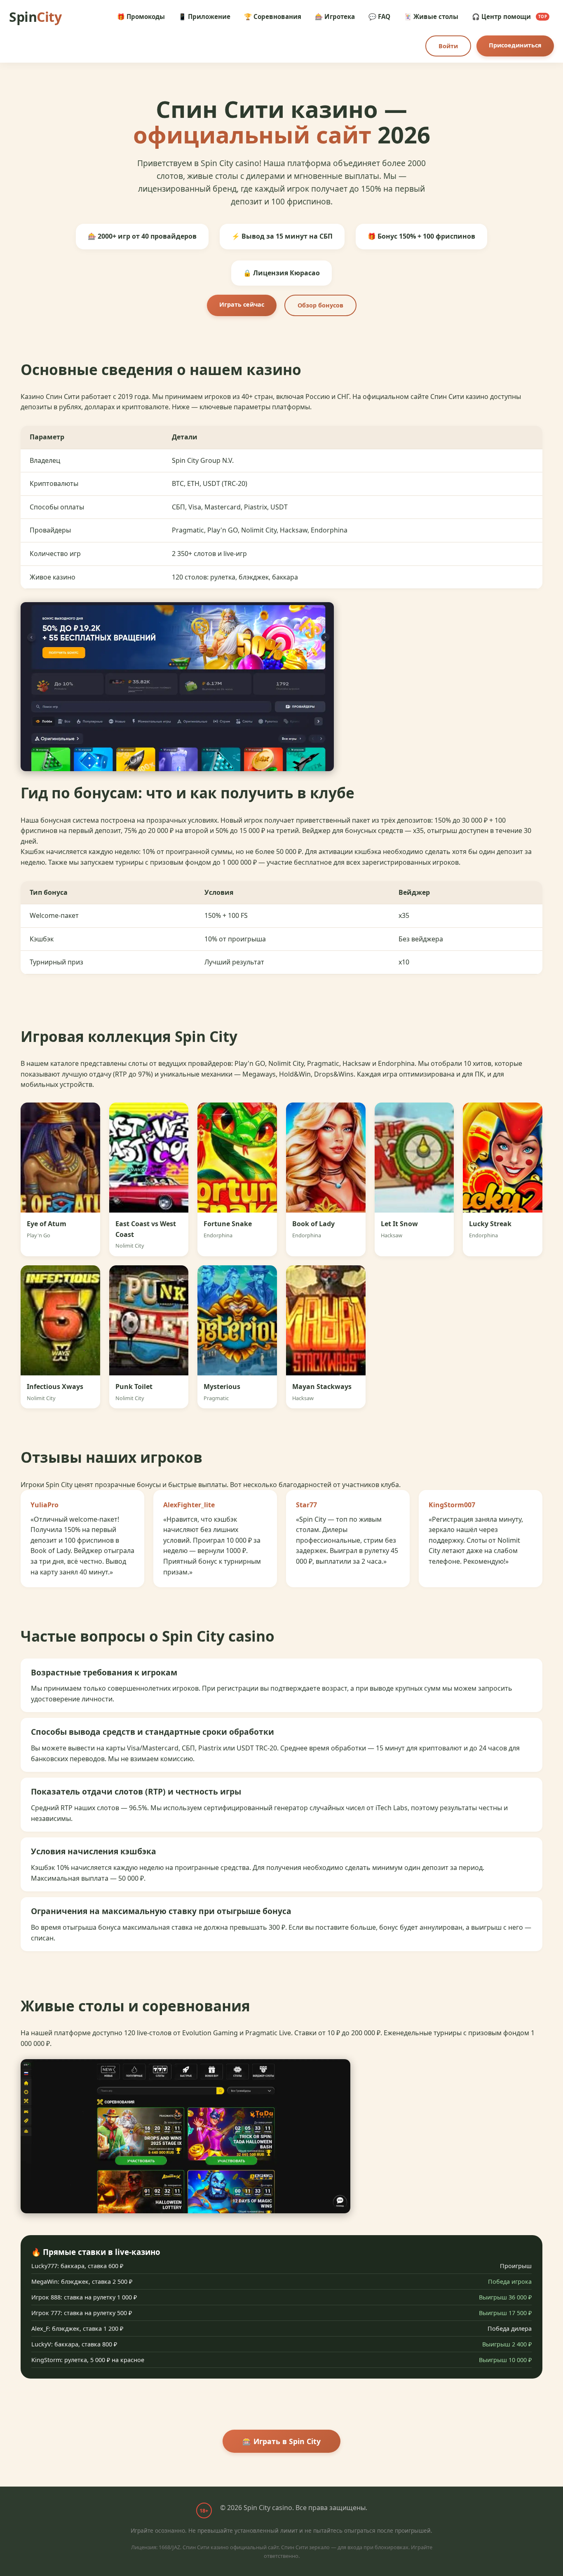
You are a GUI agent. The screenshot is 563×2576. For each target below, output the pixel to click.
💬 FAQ (379, 16)
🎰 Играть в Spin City (281, 2457)
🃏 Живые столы (431, 16)
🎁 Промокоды (141, 16)
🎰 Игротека (335, 16)
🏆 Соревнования (273, 16)
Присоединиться (515, 45)
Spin (35, 17)
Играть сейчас (242, 304)
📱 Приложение (204, 16)
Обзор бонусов (320, 305)
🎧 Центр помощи (510, 16)
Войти (448, 46)
